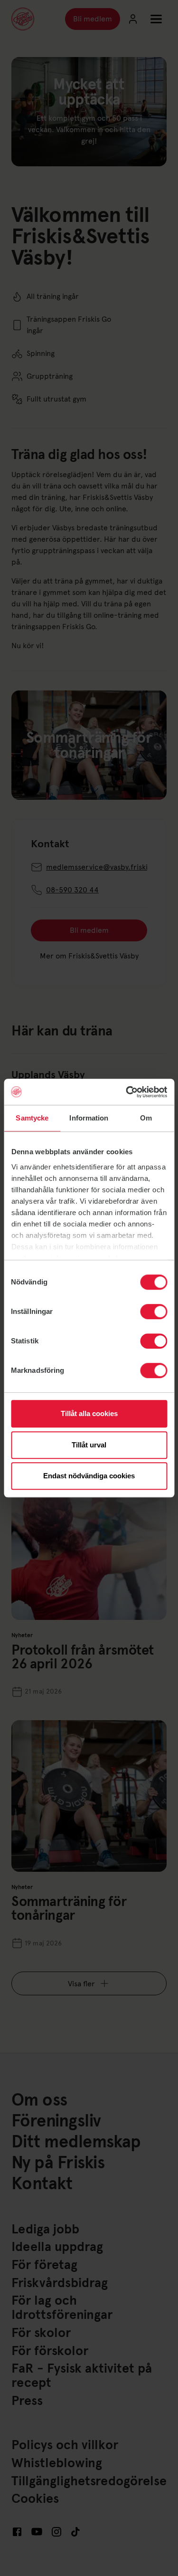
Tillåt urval (89, 1445)
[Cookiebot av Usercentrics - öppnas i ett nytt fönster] (127, 1092)
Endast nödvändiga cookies (89, 1476)
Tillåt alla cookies (89, 1413)
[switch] (154, 1312)
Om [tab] (146, 1118)
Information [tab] (89, 1118)
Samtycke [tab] (32, 1118)
